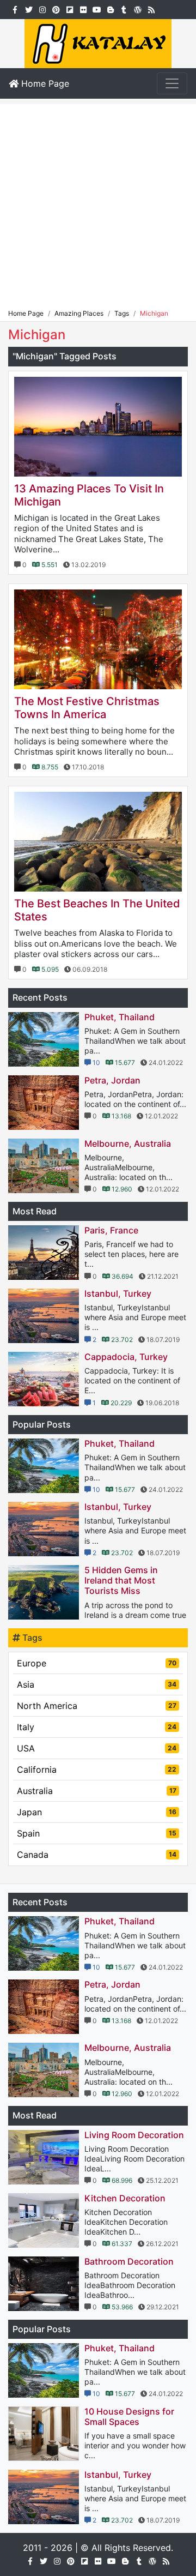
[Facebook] (15, 9)
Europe (97, 1663)
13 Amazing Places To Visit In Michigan (89, 495)
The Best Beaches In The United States (97, 910)
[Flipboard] (69, 9)
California (97, 1770)
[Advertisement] (98, 202)
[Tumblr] (124, 9)
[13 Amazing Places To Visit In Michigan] (98, 427)
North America (97, 1706)
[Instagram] (42, 9)
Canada (97, 1855)
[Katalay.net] (98, 43)
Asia (97, 1684)
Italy (97, 1727)
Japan (97, 1812)
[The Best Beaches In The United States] (98, 842)
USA (97, 1748)
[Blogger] (110, 9)
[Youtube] (97, 9)
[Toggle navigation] (172, 83)
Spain (97, 1833)
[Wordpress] (137, 9)
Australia (97, 1791)
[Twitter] (29, 9)
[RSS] (151, 9)
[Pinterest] (56, 9)
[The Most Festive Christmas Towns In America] (98, 639)
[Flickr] (83, 9)
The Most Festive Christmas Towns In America (87, 708)
